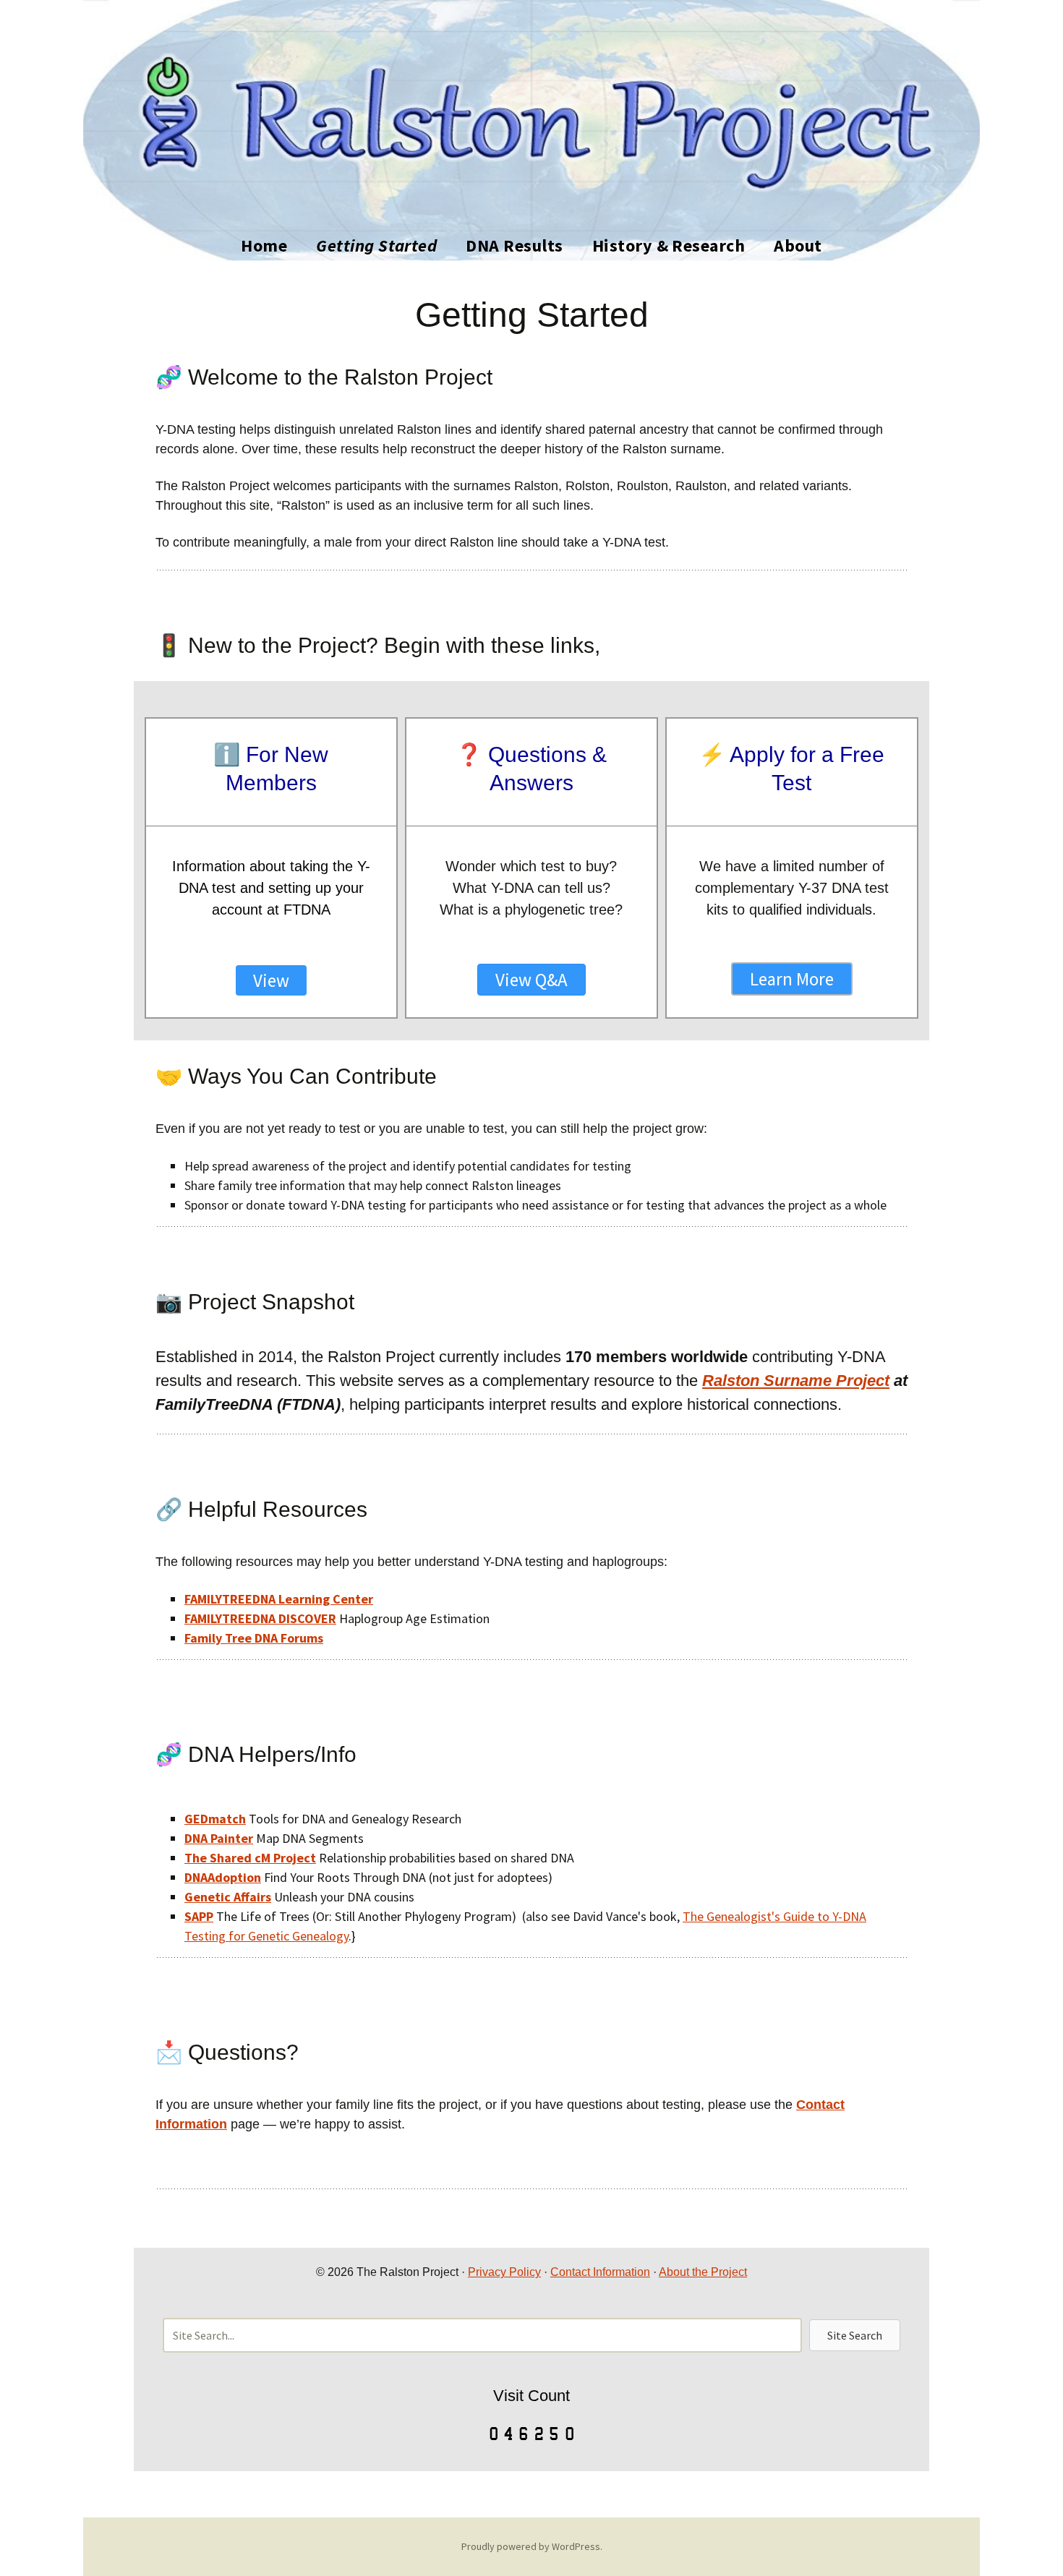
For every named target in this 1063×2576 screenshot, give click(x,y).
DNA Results (514, 245)
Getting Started (376, 245)
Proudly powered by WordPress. (532, 2546)
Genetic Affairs (228, 1897)
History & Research (669, 245)
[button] (855, 2335)
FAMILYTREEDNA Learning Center (279, 1599)
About (798, 245)
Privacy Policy (504, 2272)
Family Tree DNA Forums (254, 1638)
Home (264, 245)
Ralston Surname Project (796, 1381)
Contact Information (600, 2272)
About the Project (703, 2272)
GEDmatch (215, 1819)
